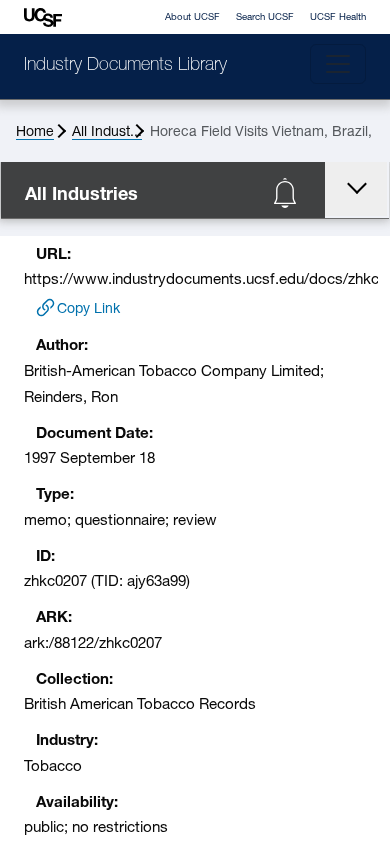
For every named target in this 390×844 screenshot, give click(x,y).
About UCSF (192, 17)
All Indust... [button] (107, 132)
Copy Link (88, 309)
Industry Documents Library (125, 66)
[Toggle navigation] (338, 64)
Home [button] (35, 132)
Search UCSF (265, 17)
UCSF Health (338, 17)
